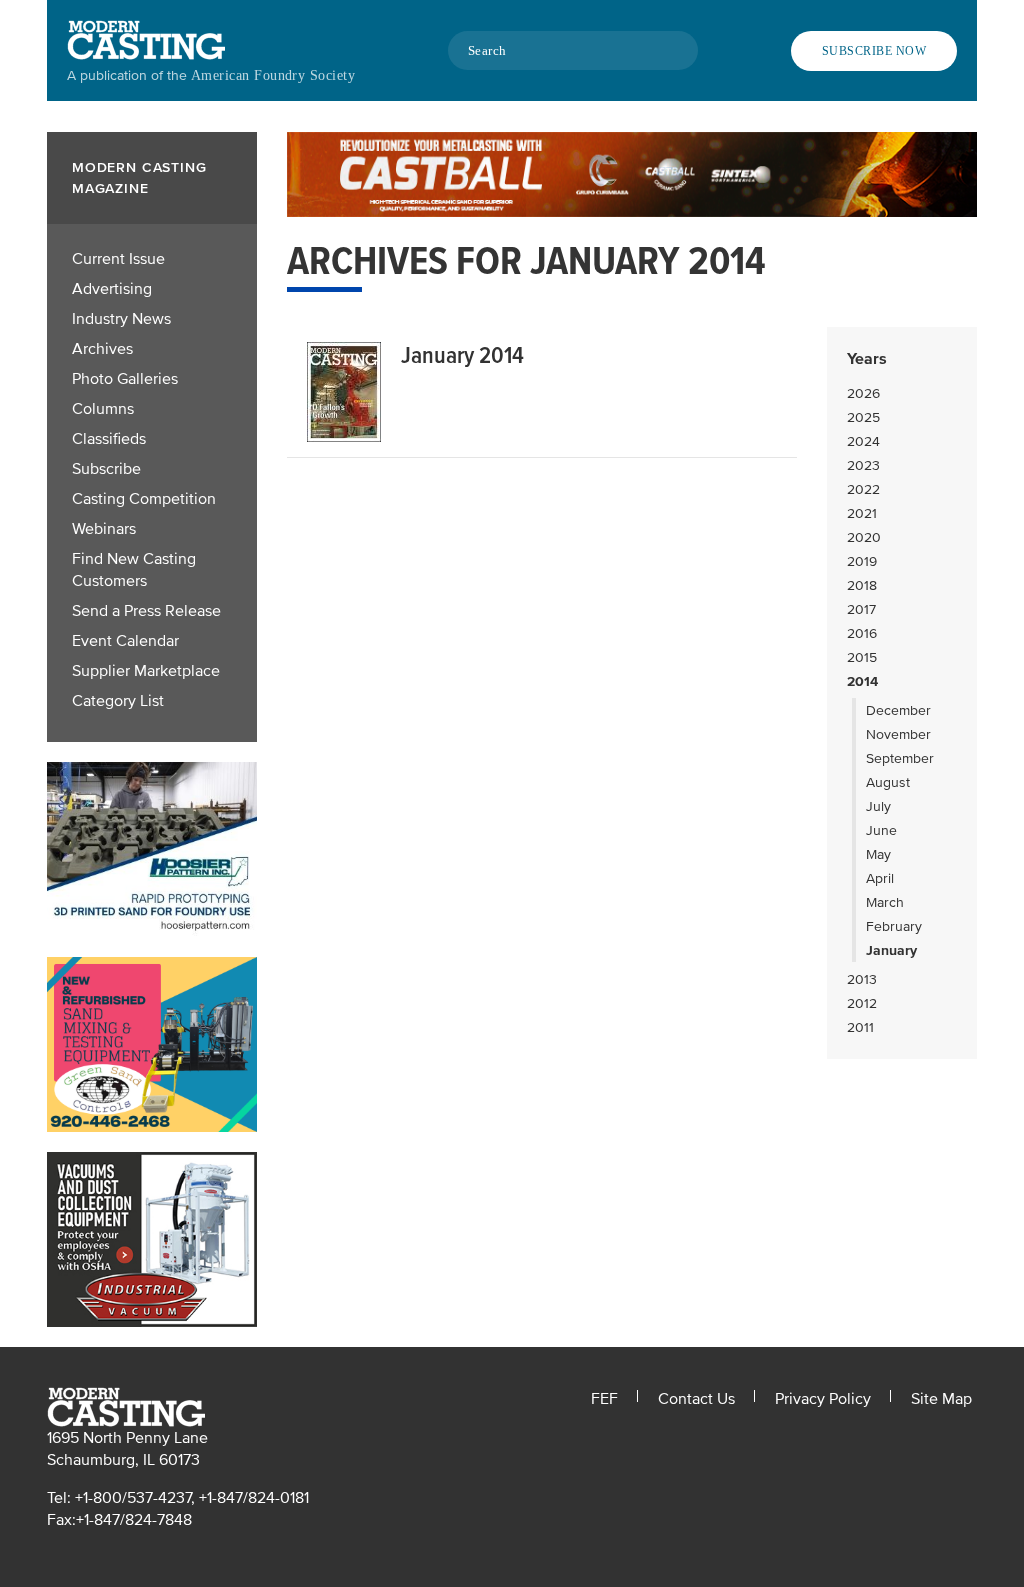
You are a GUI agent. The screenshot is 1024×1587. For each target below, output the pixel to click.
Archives (102, 349)
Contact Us (696, 1399)
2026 (863, 393)
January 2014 (462, 355)
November (898, 734)
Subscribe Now (874, 51)
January (891, 950)
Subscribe (106, 469)
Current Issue (118, 259)
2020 (864, 537)
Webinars (104, 529)
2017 (861, 609)
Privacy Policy (823, 1399)
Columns (103, 409)
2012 (862, 1003)
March (885, 902)
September (900, 758)
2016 (862, 633)
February (894, 926)
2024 (863, 441)
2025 (863, 417)
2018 (862, 585)
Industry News (121, 319)
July (878, 806)
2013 (862, 979)
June (881, 830)
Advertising (112, 289)
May (878, 854)
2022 (863, 489)
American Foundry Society (273, 75)
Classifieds (109, 439)
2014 (862, 681)
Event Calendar (125, 641)
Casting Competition (144, 499)
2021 (862, 513)
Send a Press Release (146, 611)
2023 (863, 465)
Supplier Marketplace (146, 671)
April (880, 878)
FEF (604, 1399)
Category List (118, 701)
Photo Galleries (125, 379)
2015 (862, 657)
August (888, 782)
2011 (860, 1027)
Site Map (941, 1399)
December (898, 710)
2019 (862, 561)
